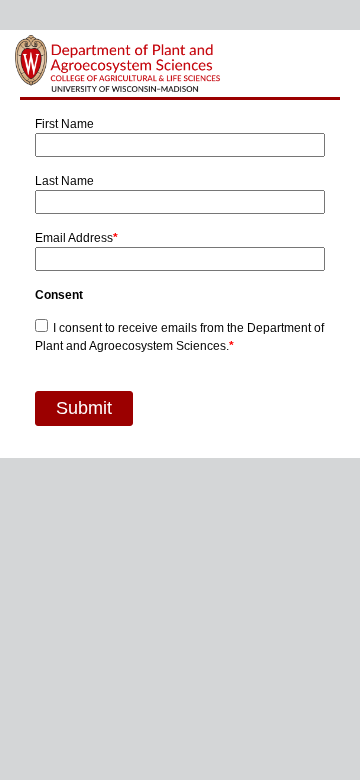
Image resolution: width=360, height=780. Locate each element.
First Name (64, 124)
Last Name (64, 181)
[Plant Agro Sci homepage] (118, 63)
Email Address (76, 238)
